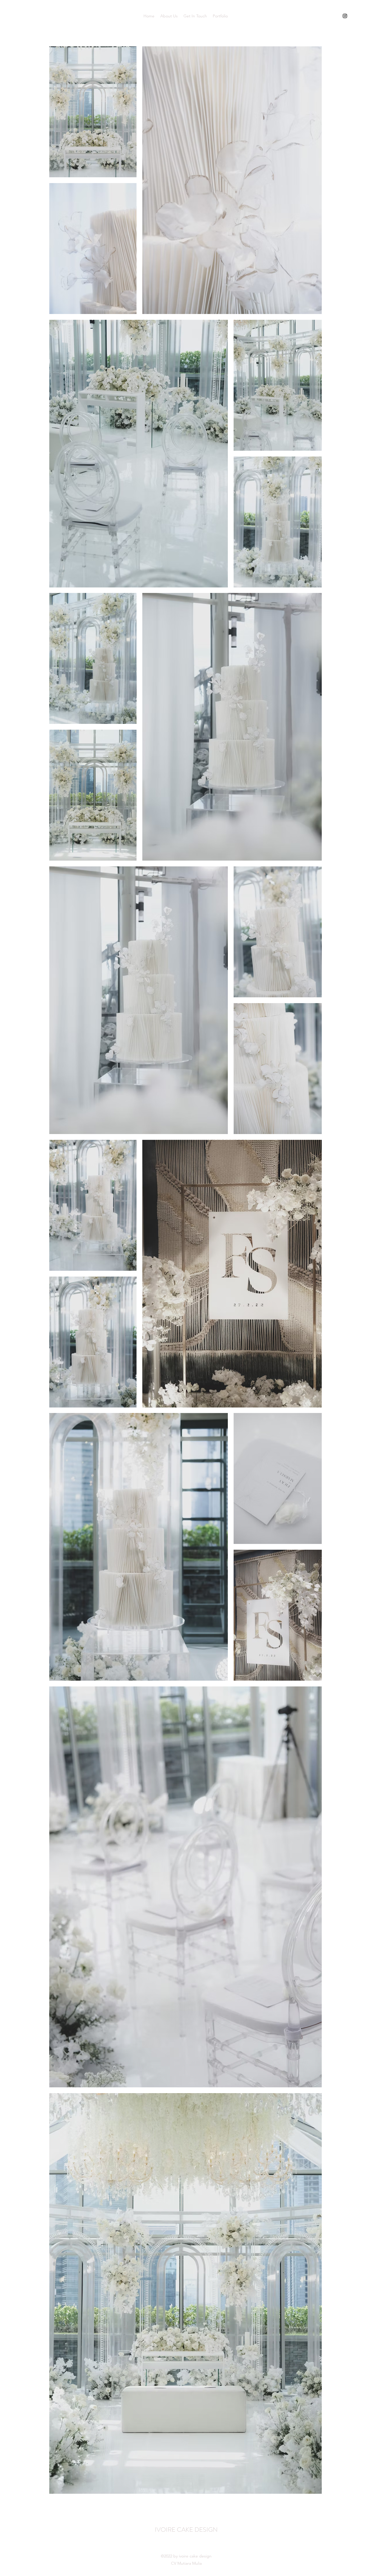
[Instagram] (345, 16)
